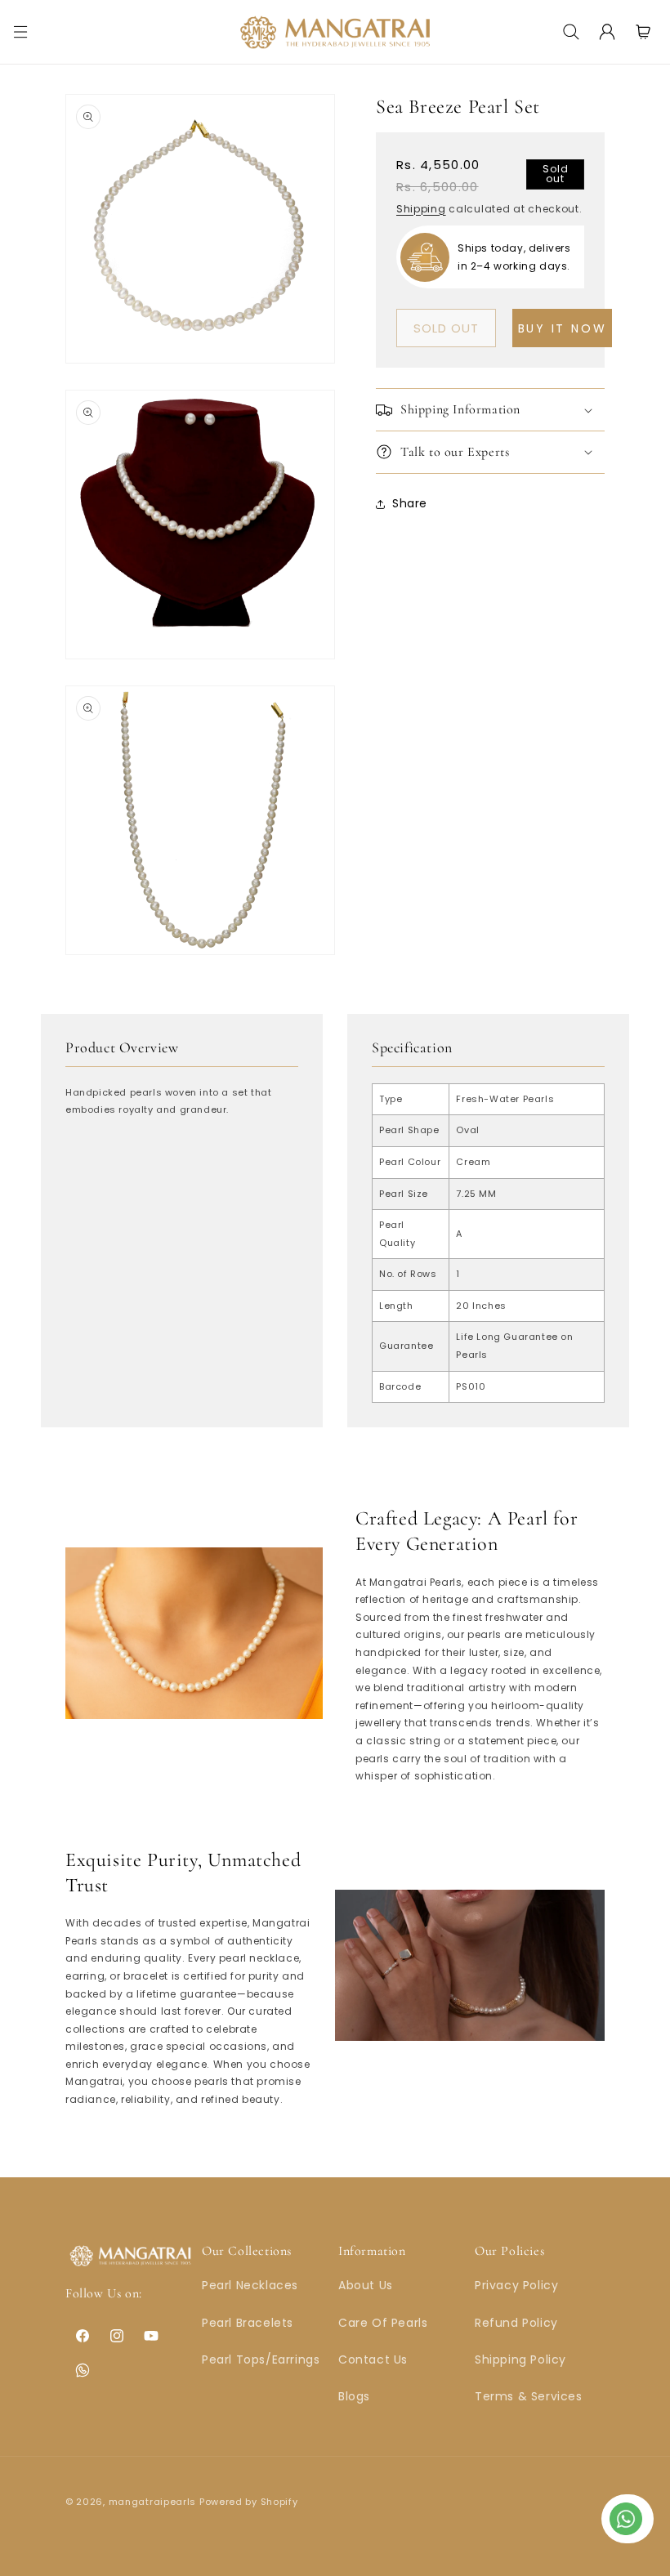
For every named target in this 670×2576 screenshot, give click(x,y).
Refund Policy (516, 2323)
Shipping (421, 209)
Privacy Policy (516, 2285)
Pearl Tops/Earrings (261, 2359)
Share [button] (410, 503)
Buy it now (563, 328)
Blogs (354, 2396)
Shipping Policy (520, 2359)
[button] (20, 32)
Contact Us (373, 2359)
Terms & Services (529, 2396)
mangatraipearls (153, 2502)
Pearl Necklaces (250, 2285)
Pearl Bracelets (248, 2323)
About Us (366, 2285)
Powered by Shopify (249, 2502)
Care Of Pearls (383, 2323)
